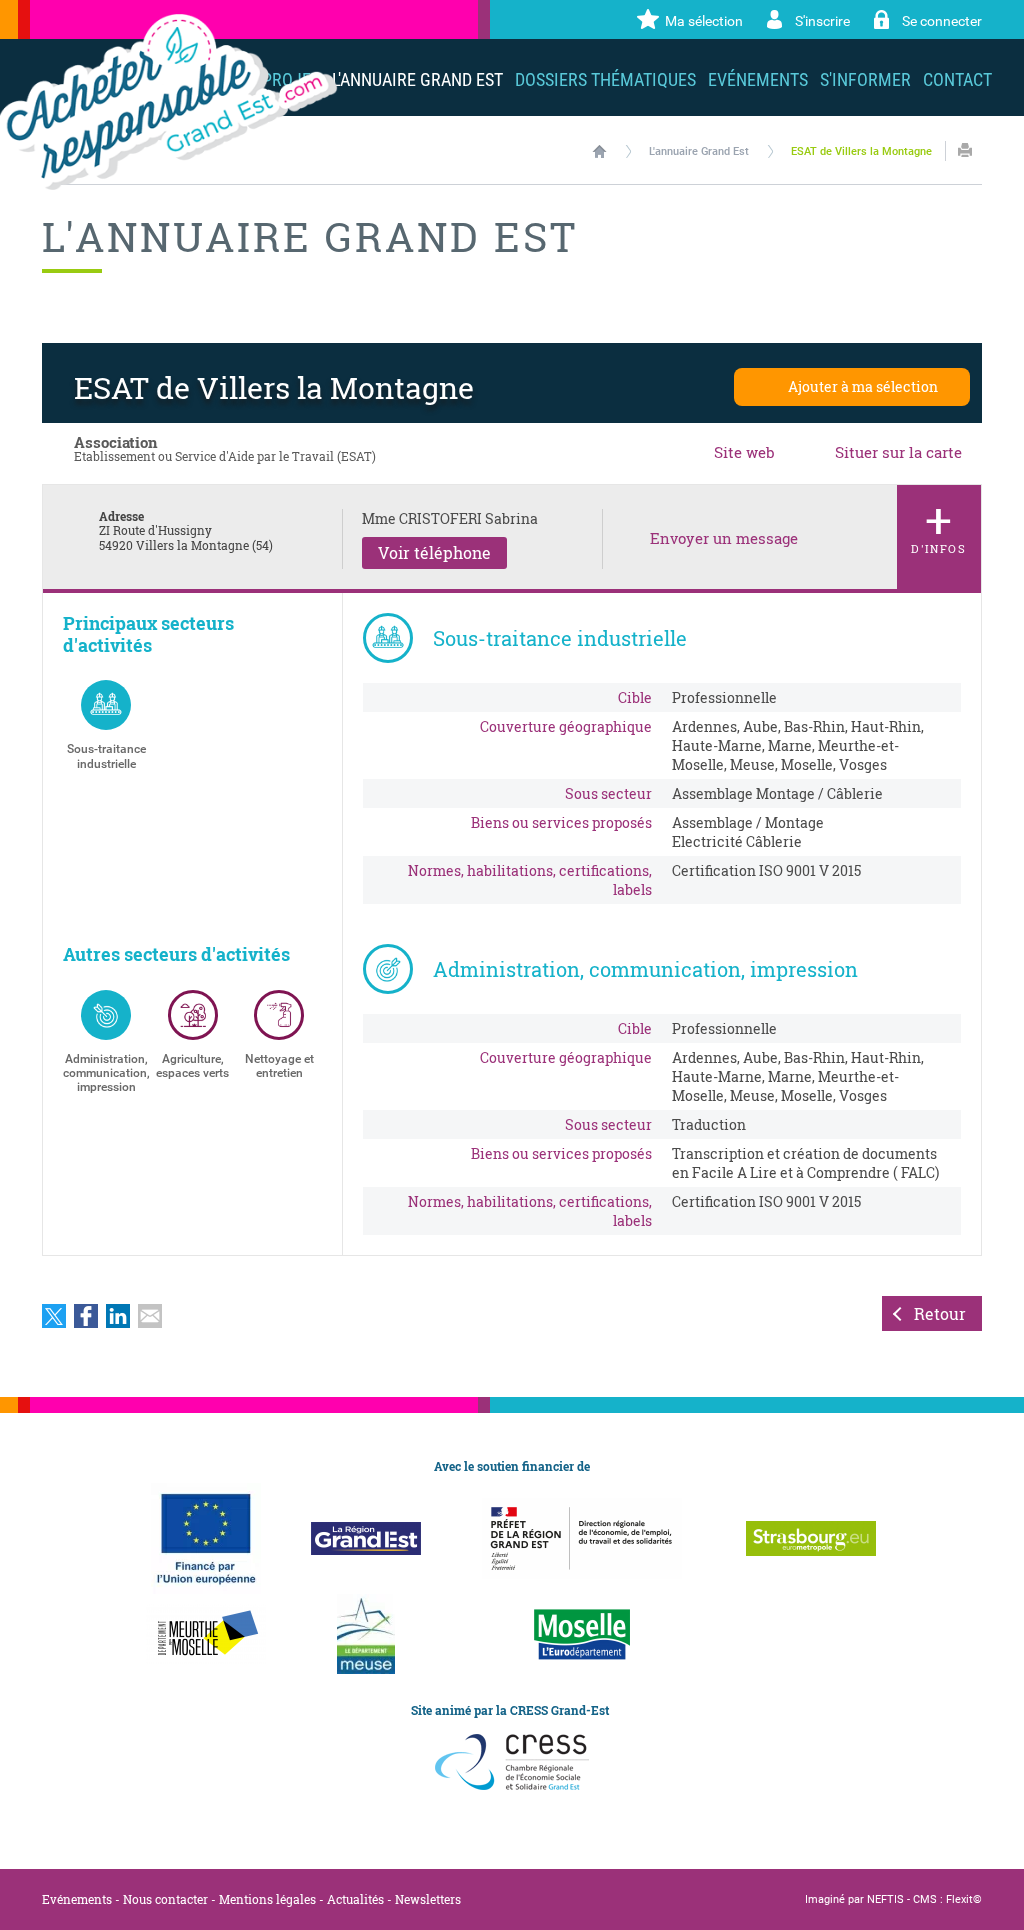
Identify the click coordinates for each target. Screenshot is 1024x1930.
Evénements (77, 1899)
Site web (744, 452)
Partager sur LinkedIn (118, 1316)
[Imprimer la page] (965, 150)
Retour (940, 1313)
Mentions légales (267, 1899)
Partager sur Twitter (54, 1316)
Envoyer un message (724, 538)
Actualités (355, 1899)
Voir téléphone (434, 552)
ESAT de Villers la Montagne (861, 151)
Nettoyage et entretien (279, 1066)
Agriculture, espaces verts (192, 1066)
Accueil (599, 151)
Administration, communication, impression (106, 1073)
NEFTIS (885, 1899)
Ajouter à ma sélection (863, 386)
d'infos (939, 521)
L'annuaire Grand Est (699, 151)
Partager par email (150, 1316)
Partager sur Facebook (86, 1316)
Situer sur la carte (898, 452)
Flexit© (964, 1899)
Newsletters (428, 1899)
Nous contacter (165, 1899)
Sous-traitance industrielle (106, 756)
